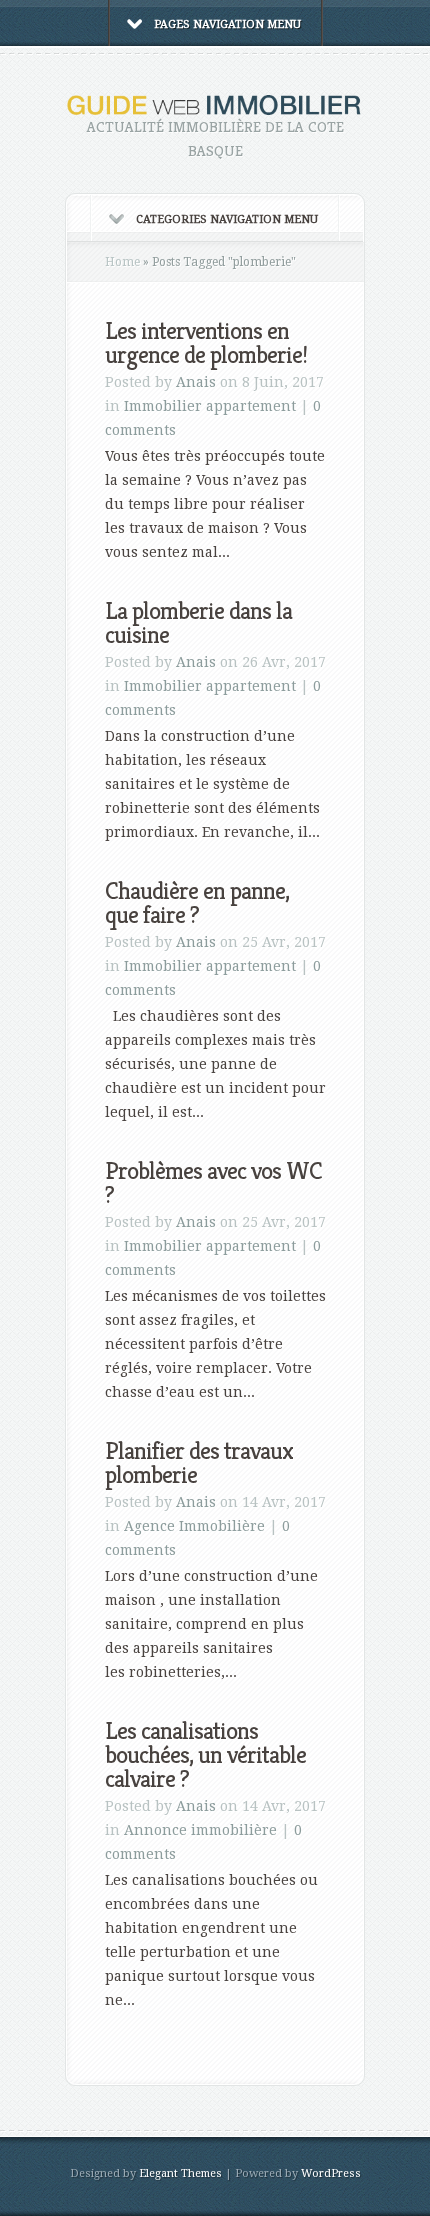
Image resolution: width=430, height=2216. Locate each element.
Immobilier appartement (210, 406)
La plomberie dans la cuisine (198, 623)
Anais (196, 382)
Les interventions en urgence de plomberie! (206, 343)
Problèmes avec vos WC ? (213, 1183)
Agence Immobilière (194, 1526)
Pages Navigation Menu (227, 24)
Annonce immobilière (200, 1830)
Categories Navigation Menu (227, 219)
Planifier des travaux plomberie (199, 1463)
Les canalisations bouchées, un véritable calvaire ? (205, 1755)
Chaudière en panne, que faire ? (197, 903)
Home (122, 262)
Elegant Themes (180, 2173)
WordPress (331, 2173)
